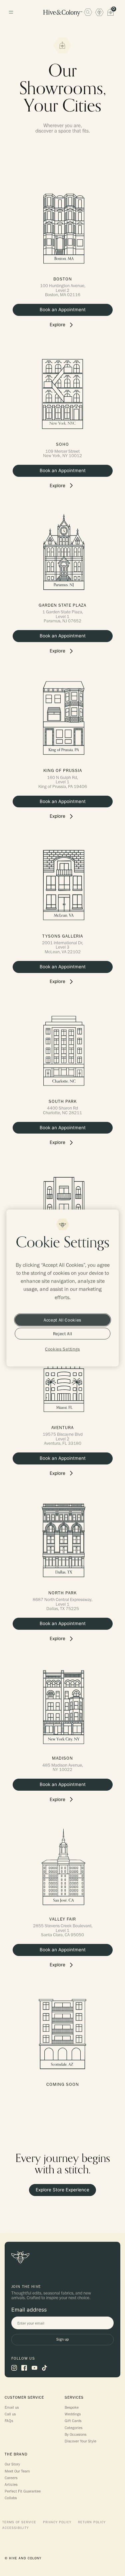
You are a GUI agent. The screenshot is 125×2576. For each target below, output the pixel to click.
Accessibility (15, 2528)
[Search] (88, 12)
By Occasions (75, 2434)
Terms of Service (19, 2522)
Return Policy (92, 2522)
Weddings (73, 2414)
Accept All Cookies (62, 1320)
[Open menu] (11, 12)
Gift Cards (73, 2421)
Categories (73, 2428)
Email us (12, 2407)
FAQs (9, 2421)
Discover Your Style (80, 2441)
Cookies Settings (62, 1349)
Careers (11, 2478)
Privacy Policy (57, 2522)
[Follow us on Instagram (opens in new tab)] (14, 2368)
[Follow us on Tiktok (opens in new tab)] (44, 2368)
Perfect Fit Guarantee (23, 2491)
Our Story (12, 2464)
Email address (29, 2310)
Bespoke (72, 2407)
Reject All (63, 1334)
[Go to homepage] (63, 13)
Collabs (11, 2498)
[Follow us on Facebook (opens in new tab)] (24, 2368)
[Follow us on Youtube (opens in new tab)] (34, 2368)
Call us (10, 2414)
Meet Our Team (17, 2471)
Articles (11, 2485)
